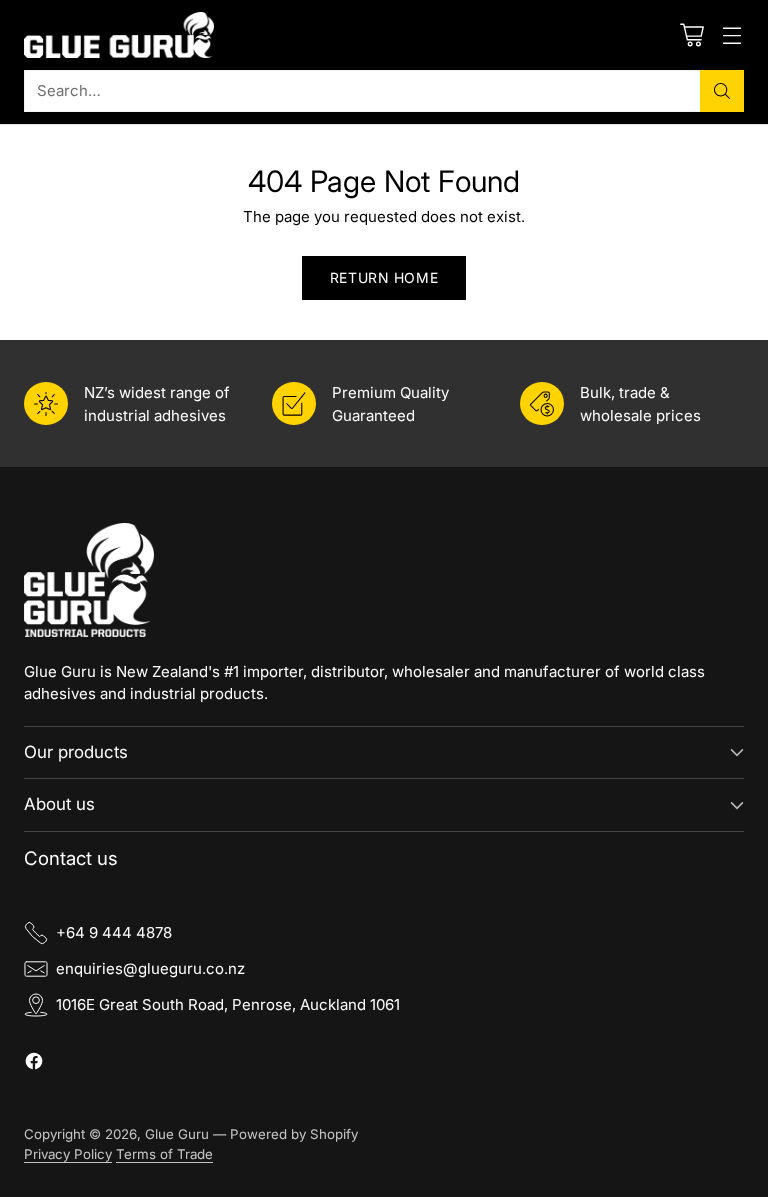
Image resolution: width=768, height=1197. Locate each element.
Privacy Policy (68, 1154)
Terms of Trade (164, 1154)
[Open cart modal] (691, 34)
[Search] (722, 91)
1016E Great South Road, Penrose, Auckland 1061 (228, 1004)
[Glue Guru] (119, 35)
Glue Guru (177, 1134)
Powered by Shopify (294, 1134)
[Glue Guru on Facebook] (34, 1064)
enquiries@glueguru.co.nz (150, 968)
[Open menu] (731, 34)
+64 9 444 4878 (114, 932)
